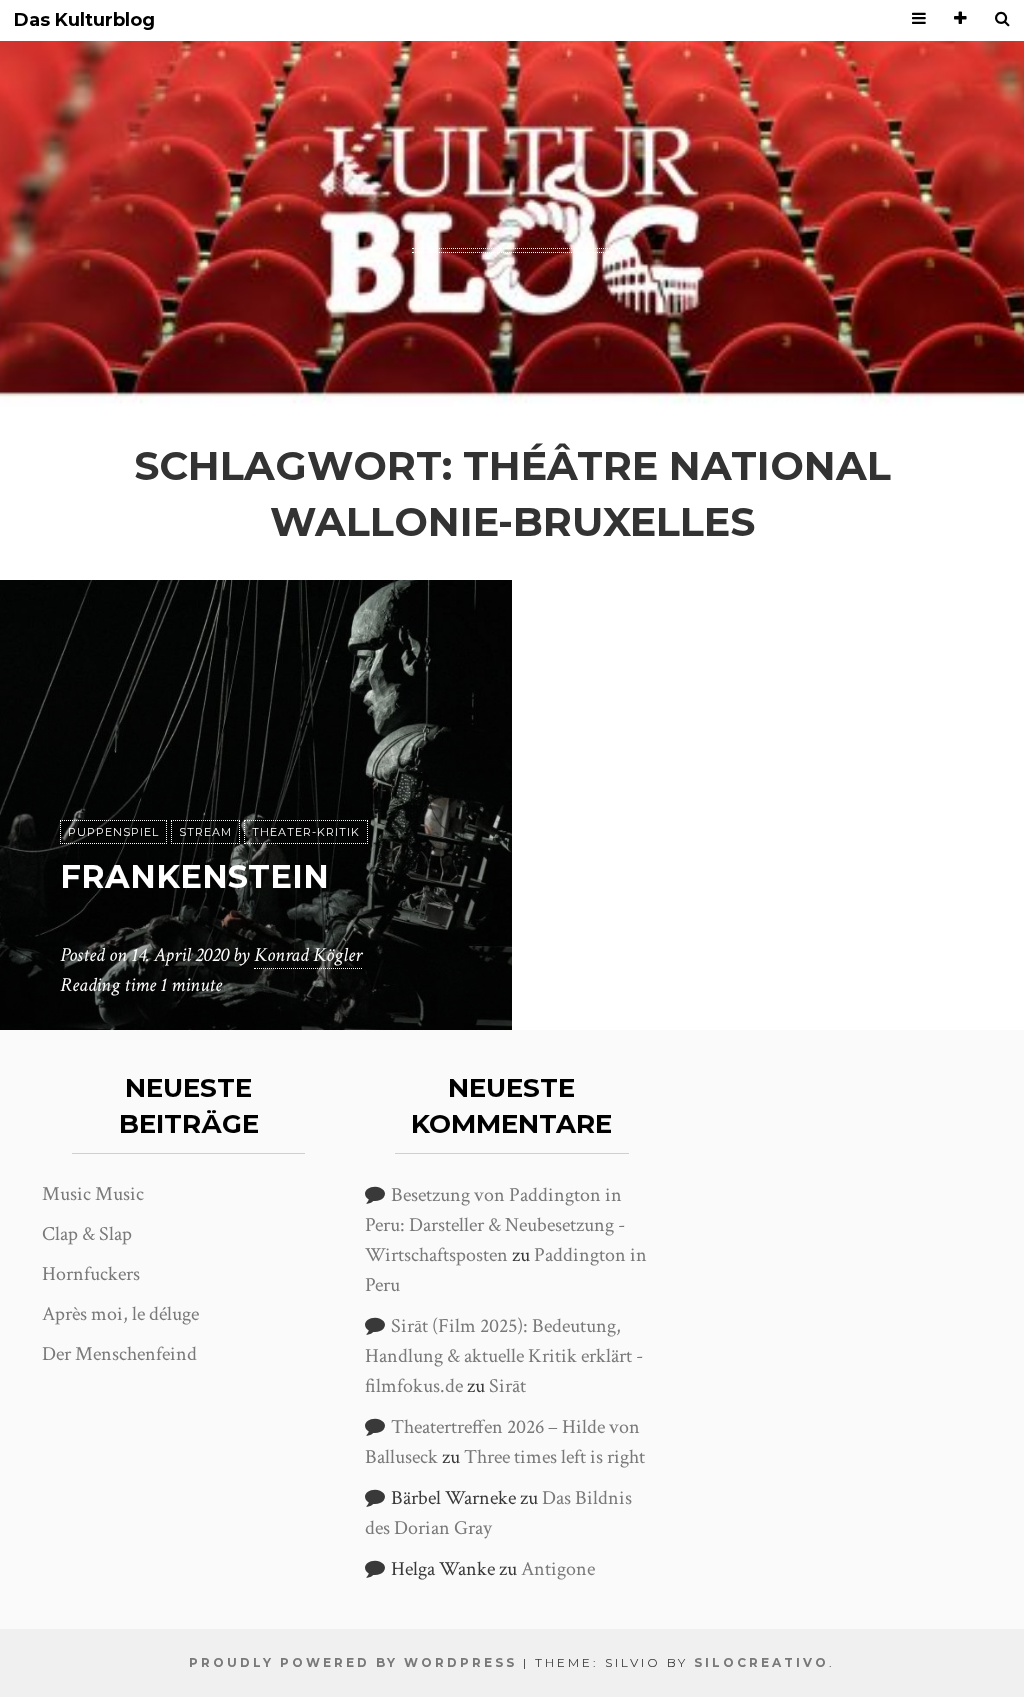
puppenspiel (113, 832)
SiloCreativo (761, 1662)
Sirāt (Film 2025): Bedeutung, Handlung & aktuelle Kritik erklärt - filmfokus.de (504, 1356)
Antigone (558, 1569)
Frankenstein (194, 876)
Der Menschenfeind (119, 1354)
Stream (205, 832)
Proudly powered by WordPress (353, 1662)
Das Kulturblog (84, 20)
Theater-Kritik (306, 832)
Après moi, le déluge (120, 1314)
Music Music (93, 1194)
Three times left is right (554, 1457)
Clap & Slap (87, 1234)
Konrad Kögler (308, 955)
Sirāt (507, 1386)
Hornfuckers (91, 1274)
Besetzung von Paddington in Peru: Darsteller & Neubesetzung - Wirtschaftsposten (495, 1225)
